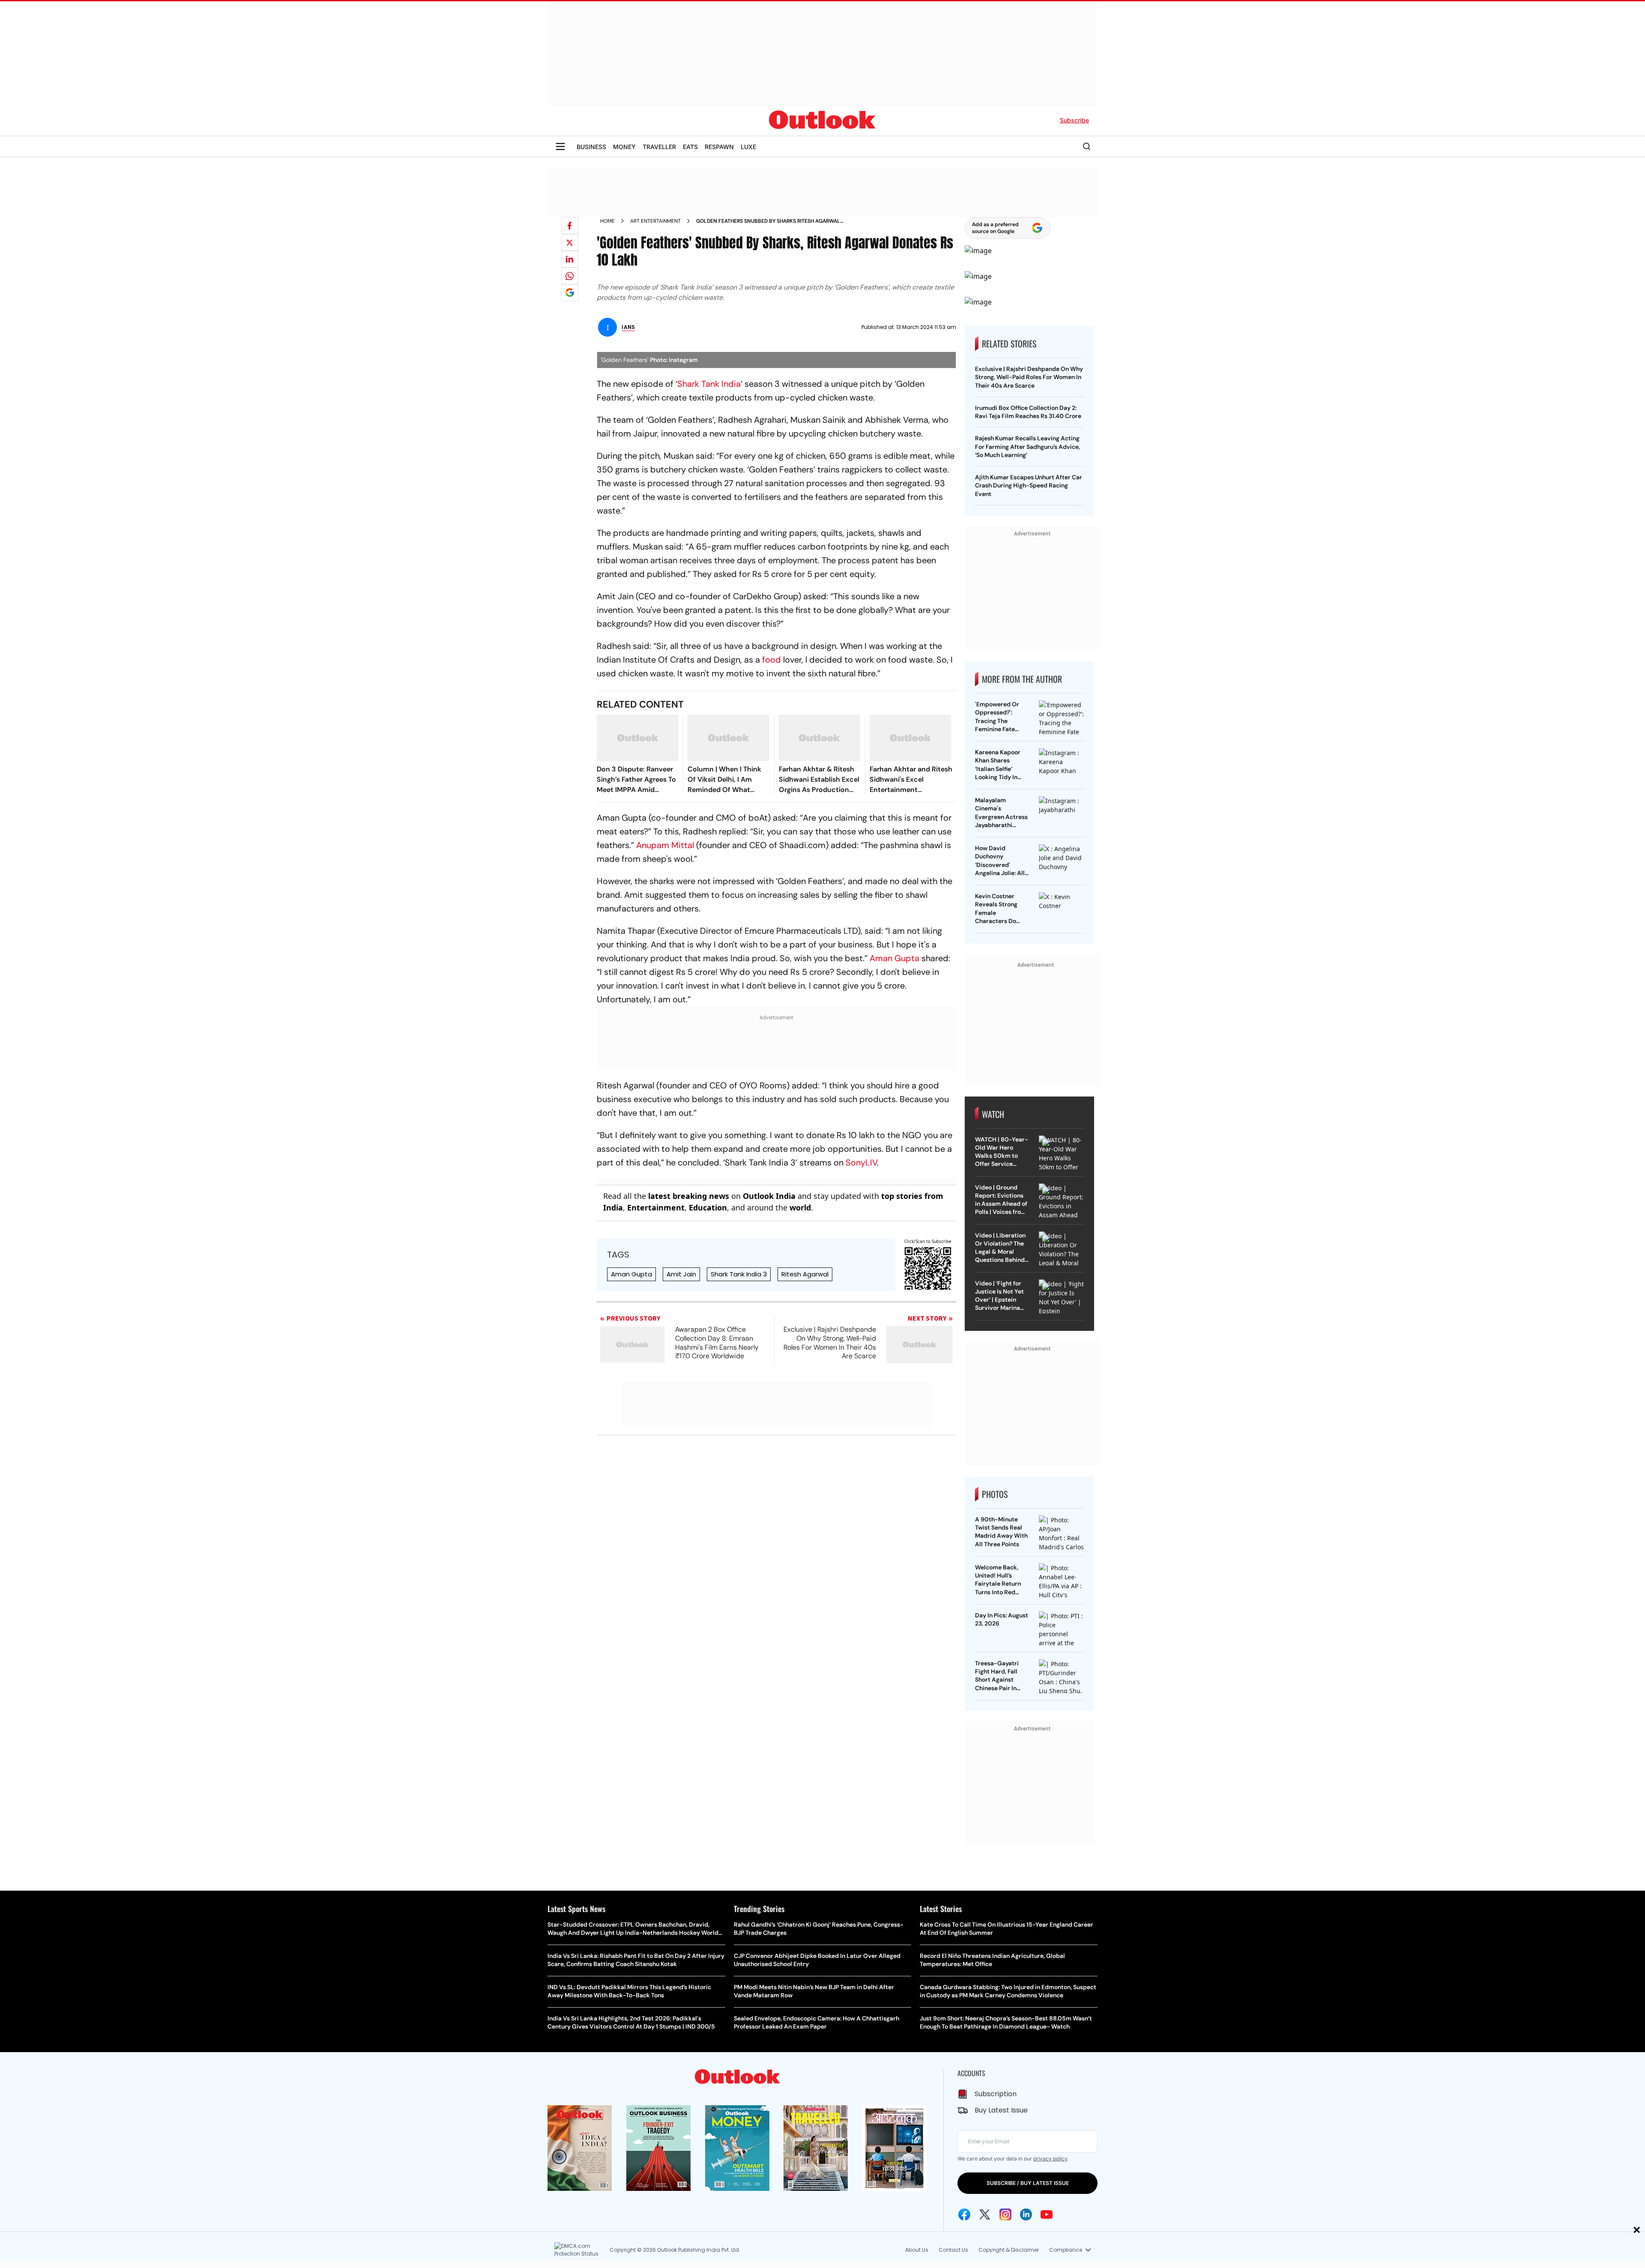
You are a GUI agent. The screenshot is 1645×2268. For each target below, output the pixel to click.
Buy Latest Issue (1001, 2110)
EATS (690, 147)
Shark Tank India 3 (739, 1274)
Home (607, 221)
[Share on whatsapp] (570, 276)
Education (708, 1207)
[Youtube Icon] (1047, 2214)
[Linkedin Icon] (1026, 2214)
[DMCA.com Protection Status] (580, 2250)
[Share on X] (570, 242)
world (800, 1207)
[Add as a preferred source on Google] (570, 293)
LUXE (748, 147)
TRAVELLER (659, 147)
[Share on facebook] (570, 226)
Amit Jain (681, 1274)
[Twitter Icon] (985, 2214)
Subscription (996, 2094)
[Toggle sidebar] (560, 146)
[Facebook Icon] (964, 2214)
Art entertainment (655, 221)
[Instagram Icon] (1005, 2214)
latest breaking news (689, 1196)
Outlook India (769, 1196)
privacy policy (1050, 2159)
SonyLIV (861, 1162)
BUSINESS (591, 147)
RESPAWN (719, 147)
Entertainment (656, 1207)
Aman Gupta (894, 958)
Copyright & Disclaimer (1009, 2250)
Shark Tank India (709, 384)
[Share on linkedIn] (570, 259)
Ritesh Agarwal (805, 1274)
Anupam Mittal (665, 845)
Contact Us (953, 2250)
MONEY (624, 147)
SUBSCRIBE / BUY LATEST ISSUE (1028, 2183)
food (772, 660)
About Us (917, 2250)
